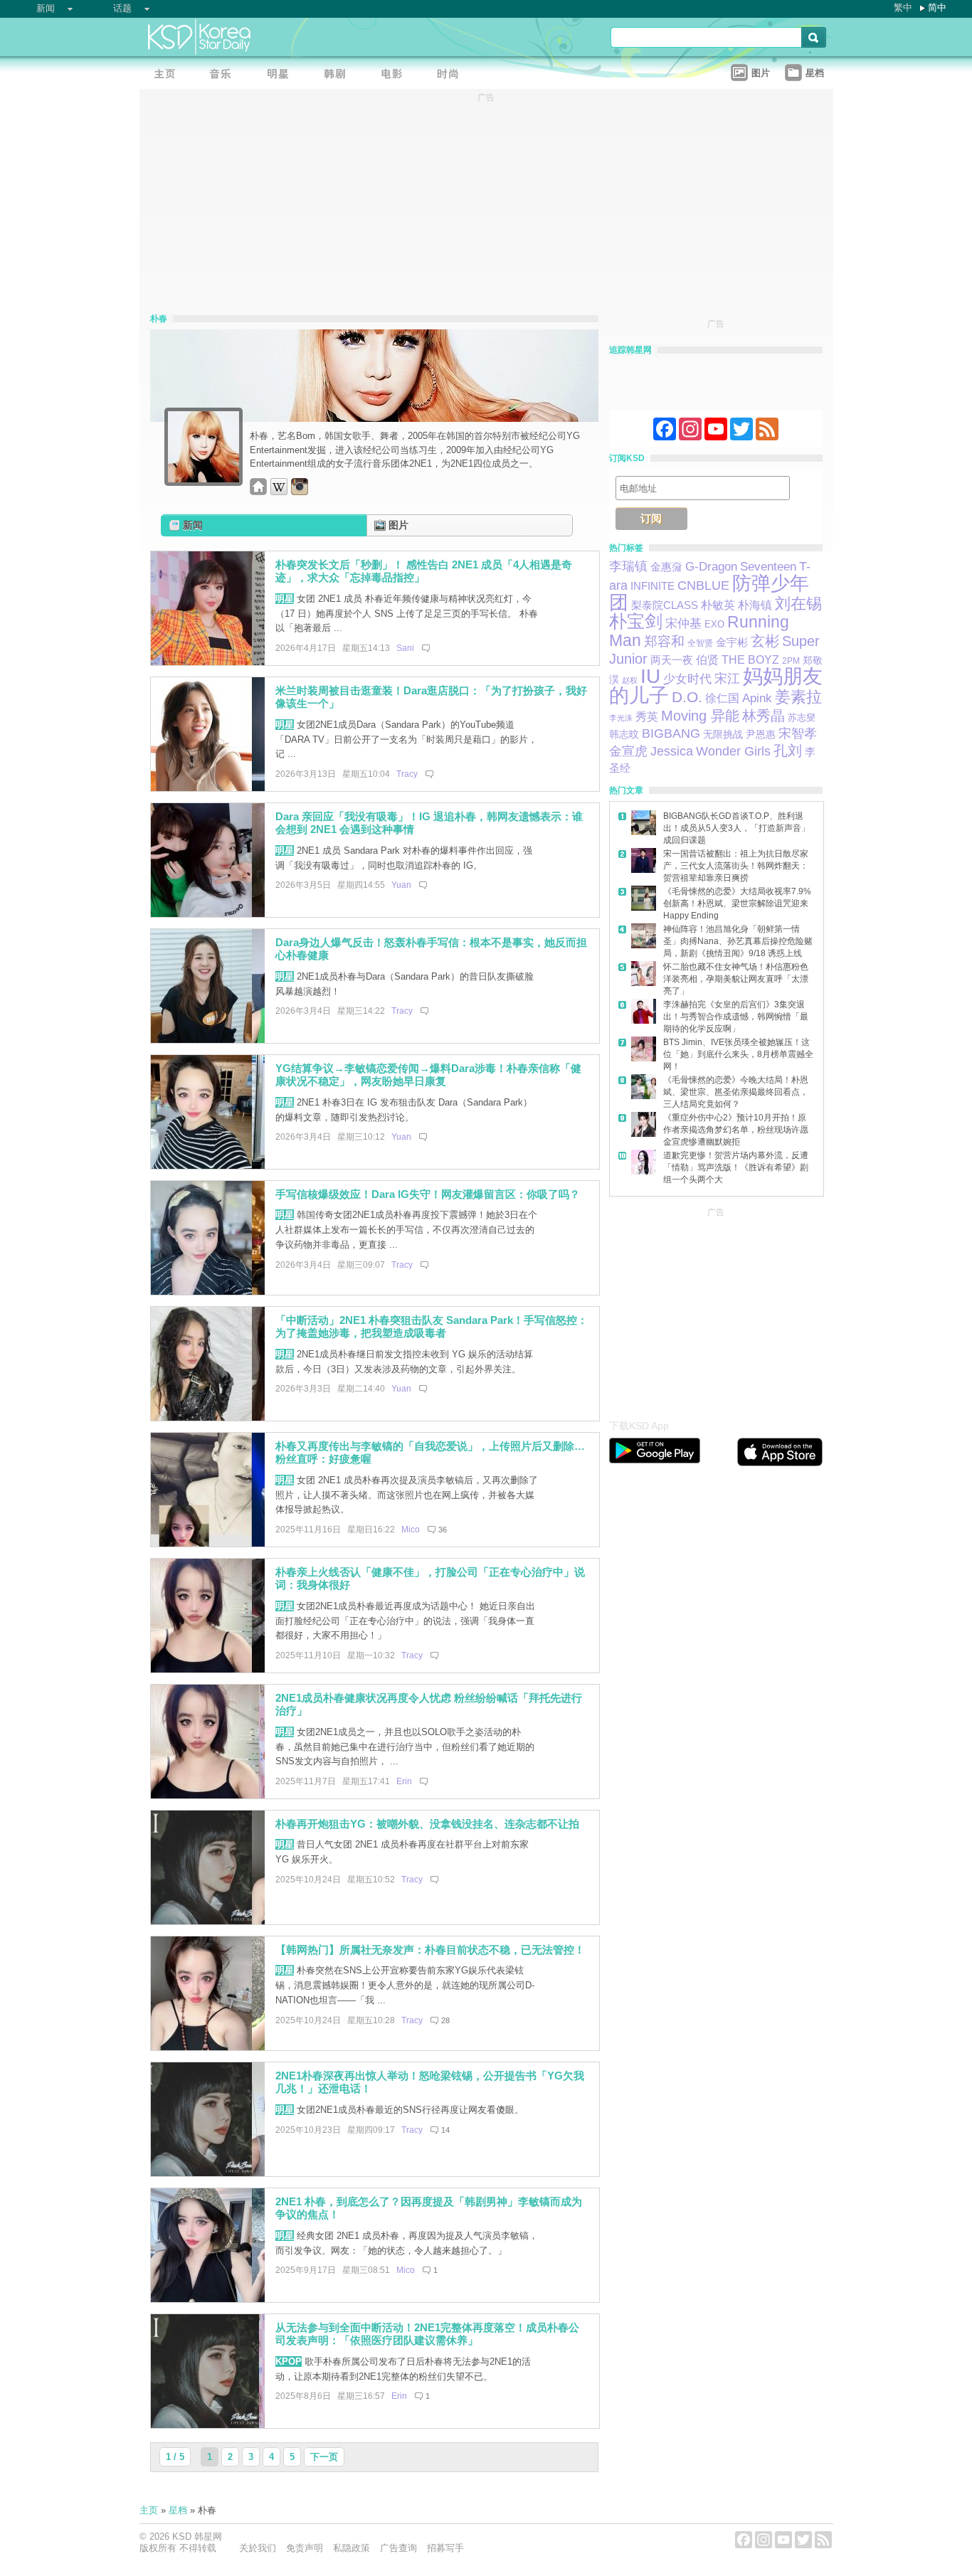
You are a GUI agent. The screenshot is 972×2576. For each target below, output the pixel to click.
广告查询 (398, 2548)
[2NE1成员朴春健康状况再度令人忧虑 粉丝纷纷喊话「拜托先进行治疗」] (208, 1795)
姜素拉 (798, 697)
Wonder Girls (733, 751)
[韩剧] (339, 75)
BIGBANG (671, 733)
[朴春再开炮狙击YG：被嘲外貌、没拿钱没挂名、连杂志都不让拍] (208, 1921)
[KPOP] (225, 75)
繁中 (903, 7)
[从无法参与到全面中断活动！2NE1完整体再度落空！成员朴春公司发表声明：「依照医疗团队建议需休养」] (208, 2425)
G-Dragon (711, 566)
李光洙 (621, 718)
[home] (258, 492)
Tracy (407, 774)
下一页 (324, 2457)
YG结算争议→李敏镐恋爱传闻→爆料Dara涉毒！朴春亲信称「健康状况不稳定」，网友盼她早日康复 (428, 1075)
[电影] (396, 75)
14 (445, 2130)
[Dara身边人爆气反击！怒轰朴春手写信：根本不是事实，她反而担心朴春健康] (208, 1040)
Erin (404, 1781)
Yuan (401, 885)
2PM (791, 661)
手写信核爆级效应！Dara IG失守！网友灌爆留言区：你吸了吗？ (428, 1194)
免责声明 (305, 2548)
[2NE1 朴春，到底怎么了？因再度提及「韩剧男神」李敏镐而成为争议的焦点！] (208, 2299)
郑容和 (664, 641)
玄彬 (765, 641)
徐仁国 (722, 698)
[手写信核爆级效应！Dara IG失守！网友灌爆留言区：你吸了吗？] (208, 1292)
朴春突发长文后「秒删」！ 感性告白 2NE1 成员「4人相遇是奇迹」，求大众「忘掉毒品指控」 (424, 571)
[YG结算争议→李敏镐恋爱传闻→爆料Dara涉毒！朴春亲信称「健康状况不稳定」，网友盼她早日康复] (208, 1166)
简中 (937, 7)
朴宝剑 (636, 621)
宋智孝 (798, 733)
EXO (714, 624)
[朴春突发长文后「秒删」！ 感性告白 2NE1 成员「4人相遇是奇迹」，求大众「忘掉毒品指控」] (208, 662)
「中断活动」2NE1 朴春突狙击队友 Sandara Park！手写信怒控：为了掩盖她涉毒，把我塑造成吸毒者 (432, 1327)
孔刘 (788, 751)
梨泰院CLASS (665, 605)
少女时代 (687, 679)
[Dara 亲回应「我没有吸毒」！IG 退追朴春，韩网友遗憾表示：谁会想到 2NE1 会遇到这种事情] (208, 914)
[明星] (282, 75)
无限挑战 (723, 734)
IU (650, 676)
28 (445, 2020)
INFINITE (653, 586)
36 (443, 1530)
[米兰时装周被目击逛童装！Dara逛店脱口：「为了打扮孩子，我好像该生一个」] (208, 788)
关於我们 (258, 2548)
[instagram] (300, 492)
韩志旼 (624, 734)
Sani (405, 648)
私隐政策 (352, 2548)
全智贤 (700, 643)
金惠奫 (666, 567)
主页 (149, 2510)
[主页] (168, 75)
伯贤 (707, 659)
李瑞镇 (628, 566)
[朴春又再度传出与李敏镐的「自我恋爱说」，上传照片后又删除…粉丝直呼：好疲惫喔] (208, 1543)
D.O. (687, 697)
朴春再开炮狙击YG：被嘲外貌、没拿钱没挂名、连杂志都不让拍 (427, 1824)
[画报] (453, 75)
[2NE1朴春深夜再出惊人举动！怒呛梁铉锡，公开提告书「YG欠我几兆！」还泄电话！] (208, 2173)
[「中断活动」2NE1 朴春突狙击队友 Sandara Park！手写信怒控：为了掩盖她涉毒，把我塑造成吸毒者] (208, 1417)
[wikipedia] (279, 492)
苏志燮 (802, 717)
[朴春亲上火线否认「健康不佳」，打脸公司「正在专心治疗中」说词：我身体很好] (208, 1669)
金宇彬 (732, 642)
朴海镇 (755, 605)
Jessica (672, 751)
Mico (411, 1530)
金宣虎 (628, 751)
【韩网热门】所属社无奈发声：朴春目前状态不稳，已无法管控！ (430, 1950)
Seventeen (768, 566)
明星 (285, 599)
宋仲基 (683, 624)
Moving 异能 (700, 716)
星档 (178, 2510)
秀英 (647, 717)
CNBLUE (703, 585)
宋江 (727, 679)
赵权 (630, 680)
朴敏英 (718, 605)
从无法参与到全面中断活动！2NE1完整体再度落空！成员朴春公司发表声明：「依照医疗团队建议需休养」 (427, 2334)
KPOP (289, 2362)
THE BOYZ (750, 660)
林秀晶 (764, 716)
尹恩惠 (761, 734)
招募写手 (445, 2548)
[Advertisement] (716, 1310)
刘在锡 (798, 604)
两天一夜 (672, 660)
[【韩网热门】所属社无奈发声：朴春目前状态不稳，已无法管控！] (208, 2047)
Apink (757, 698)
